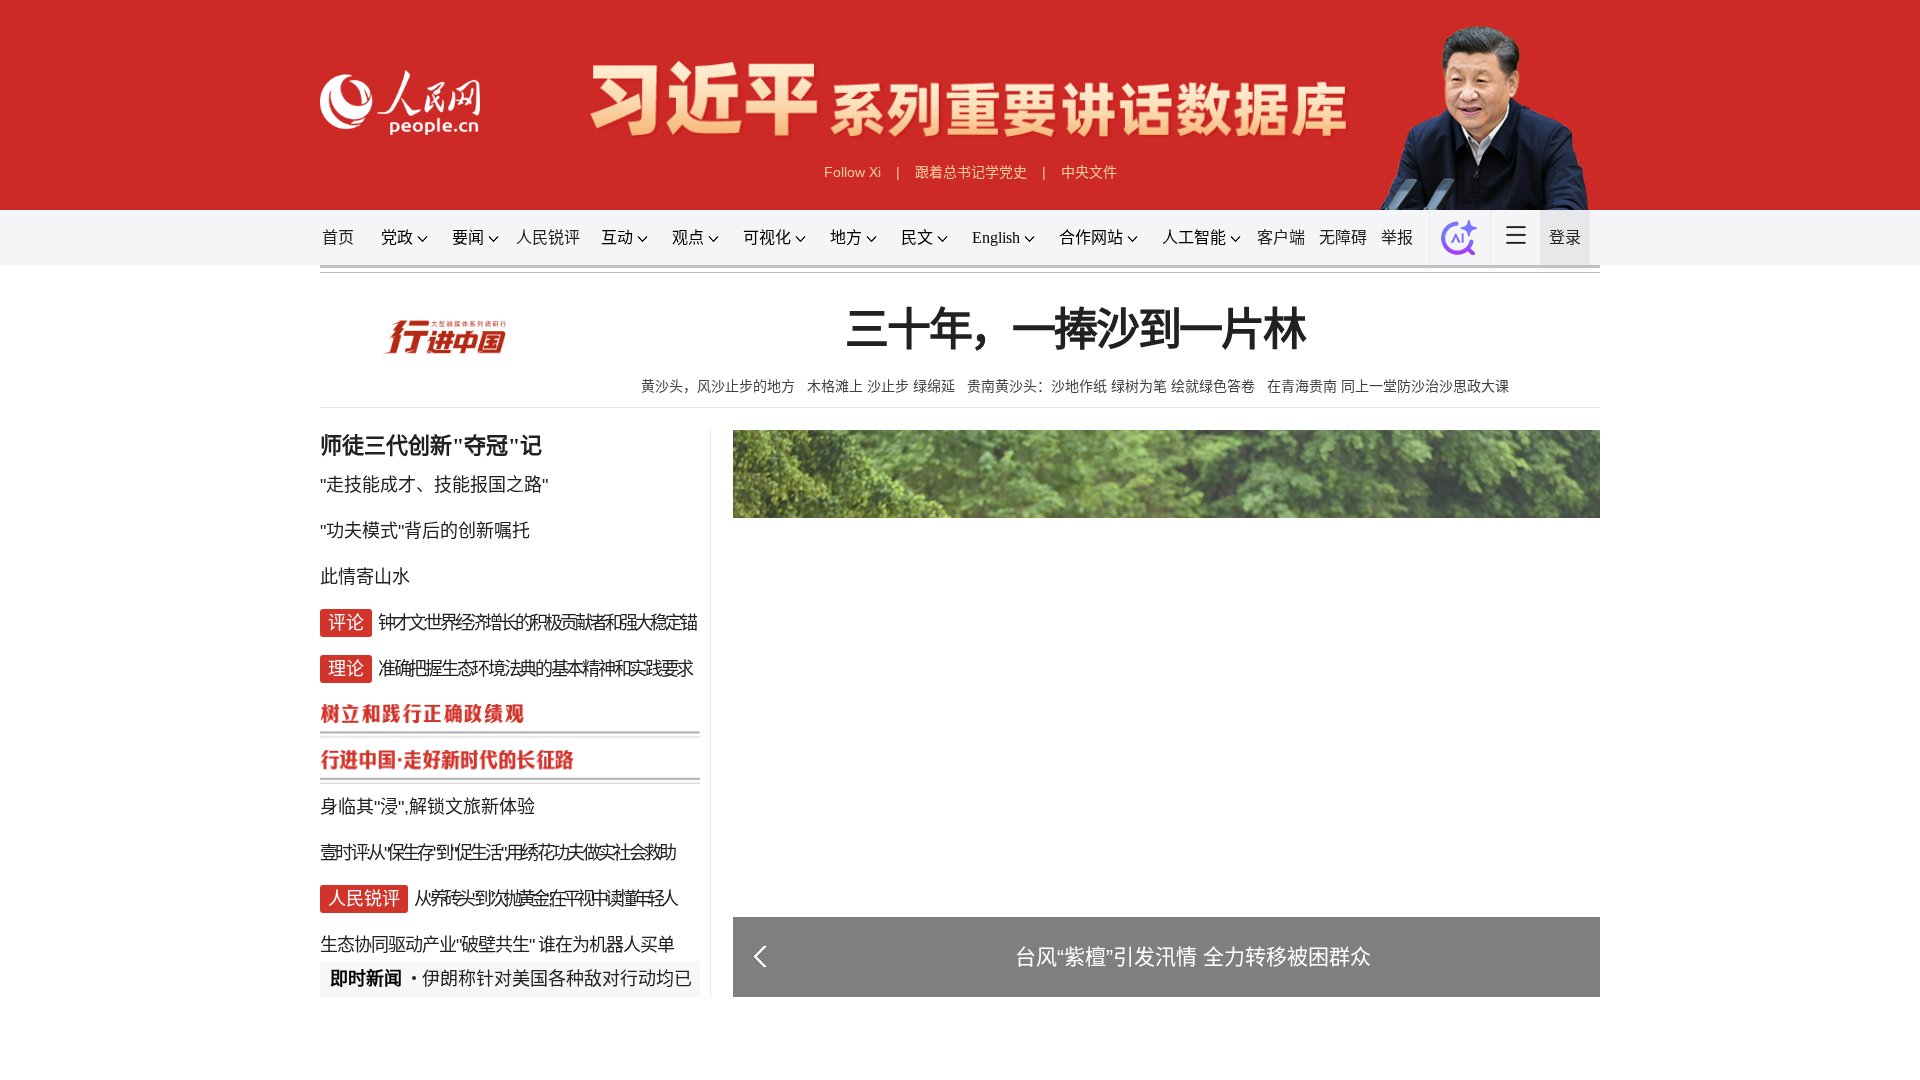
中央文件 (1089, 172)
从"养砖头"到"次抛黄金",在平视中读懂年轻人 (544, 899)
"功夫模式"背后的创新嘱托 (425, 531)
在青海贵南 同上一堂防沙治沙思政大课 (1388, 386)
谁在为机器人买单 (606, 945)
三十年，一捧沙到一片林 (1075, 330)
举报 (1397, 237)
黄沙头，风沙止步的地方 (718, 386)
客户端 (1281, 237)
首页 (338, 237)
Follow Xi (852, 172)
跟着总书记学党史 (971, 172)
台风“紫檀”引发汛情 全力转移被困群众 (1193, 956)
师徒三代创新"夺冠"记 (431, 445)
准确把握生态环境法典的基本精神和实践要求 (535, 669)
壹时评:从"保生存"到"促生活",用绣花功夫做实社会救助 (497, 853)
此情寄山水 (365, 577)
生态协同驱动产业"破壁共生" (427, 945)
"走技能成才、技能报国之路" (434, 485)
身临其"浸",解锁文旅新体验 (427, 807)
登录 (1565, 237)
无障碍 (1343, 237)
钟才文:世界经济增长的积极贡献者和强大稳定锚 (536, 623)
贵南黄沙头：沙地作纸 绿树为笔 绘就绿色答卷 (1111, 386)
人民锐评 (548, 237)
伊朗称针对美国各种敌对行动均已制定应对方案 (611, 979)
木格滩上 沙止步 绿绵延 (881, 386)
